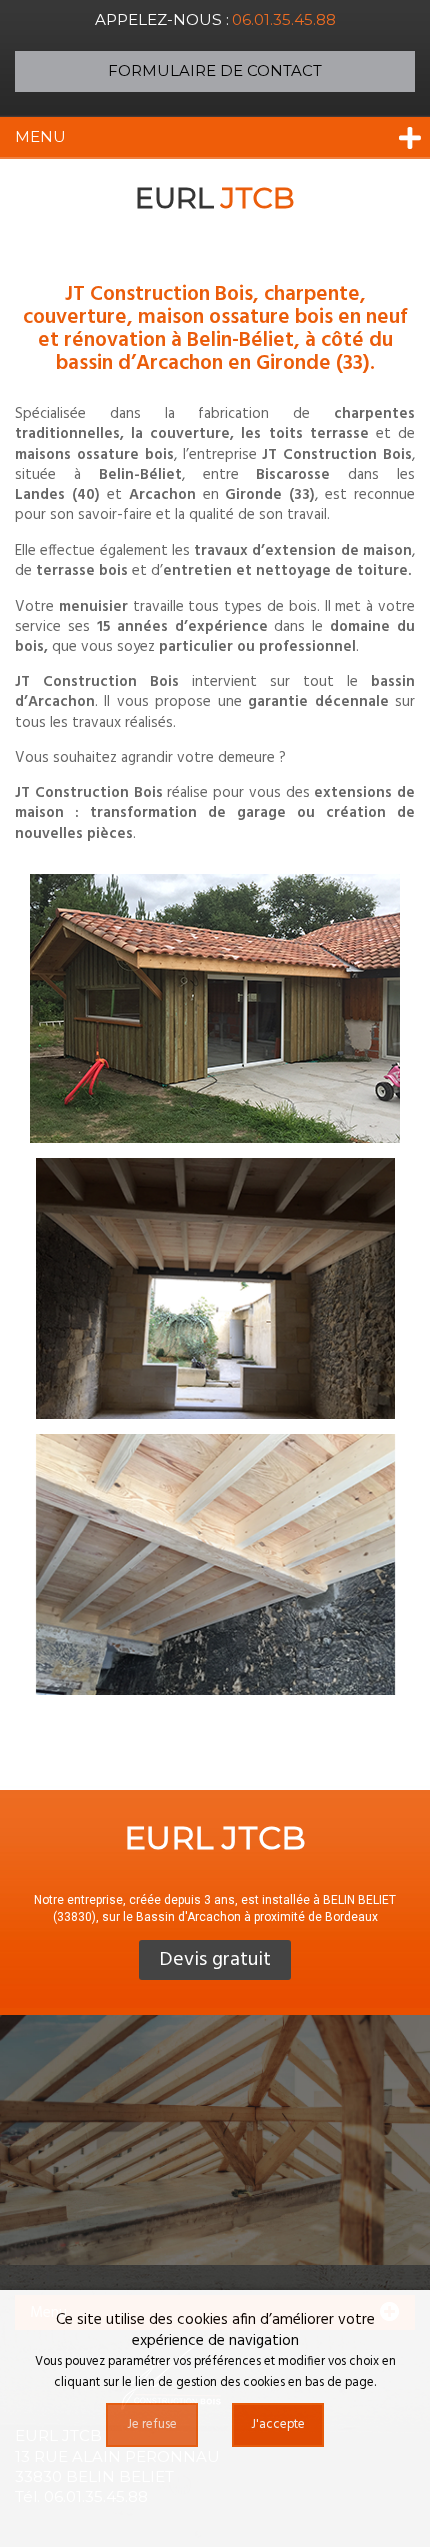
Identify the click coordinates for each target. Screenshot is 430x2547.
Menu (40, 136)
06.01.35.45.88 (284, 19)
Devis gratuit (215, 1960)
